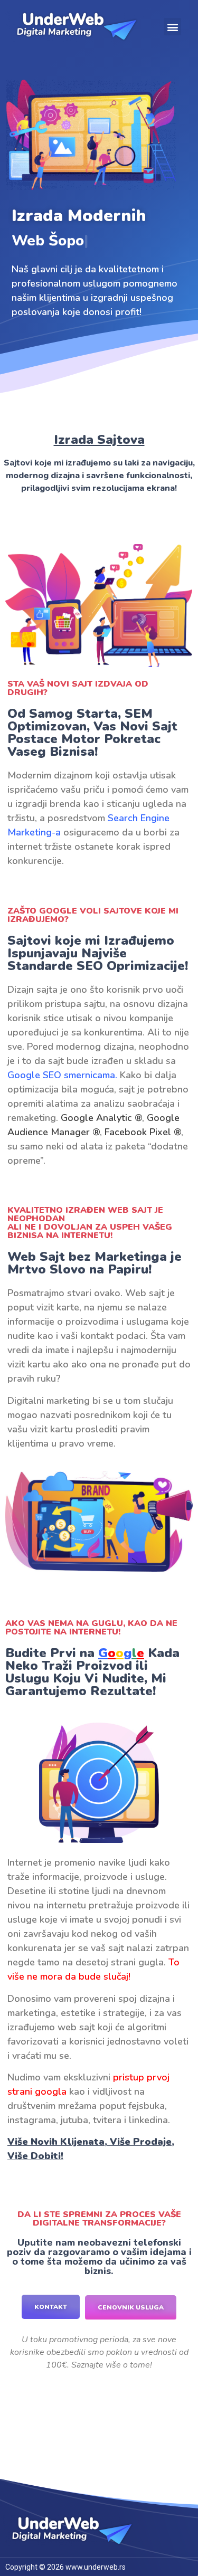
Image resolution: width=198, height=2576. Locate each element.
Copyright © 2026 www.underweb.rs (65, 2567)
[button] (172, 27)
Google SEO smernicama (61, 1075)
